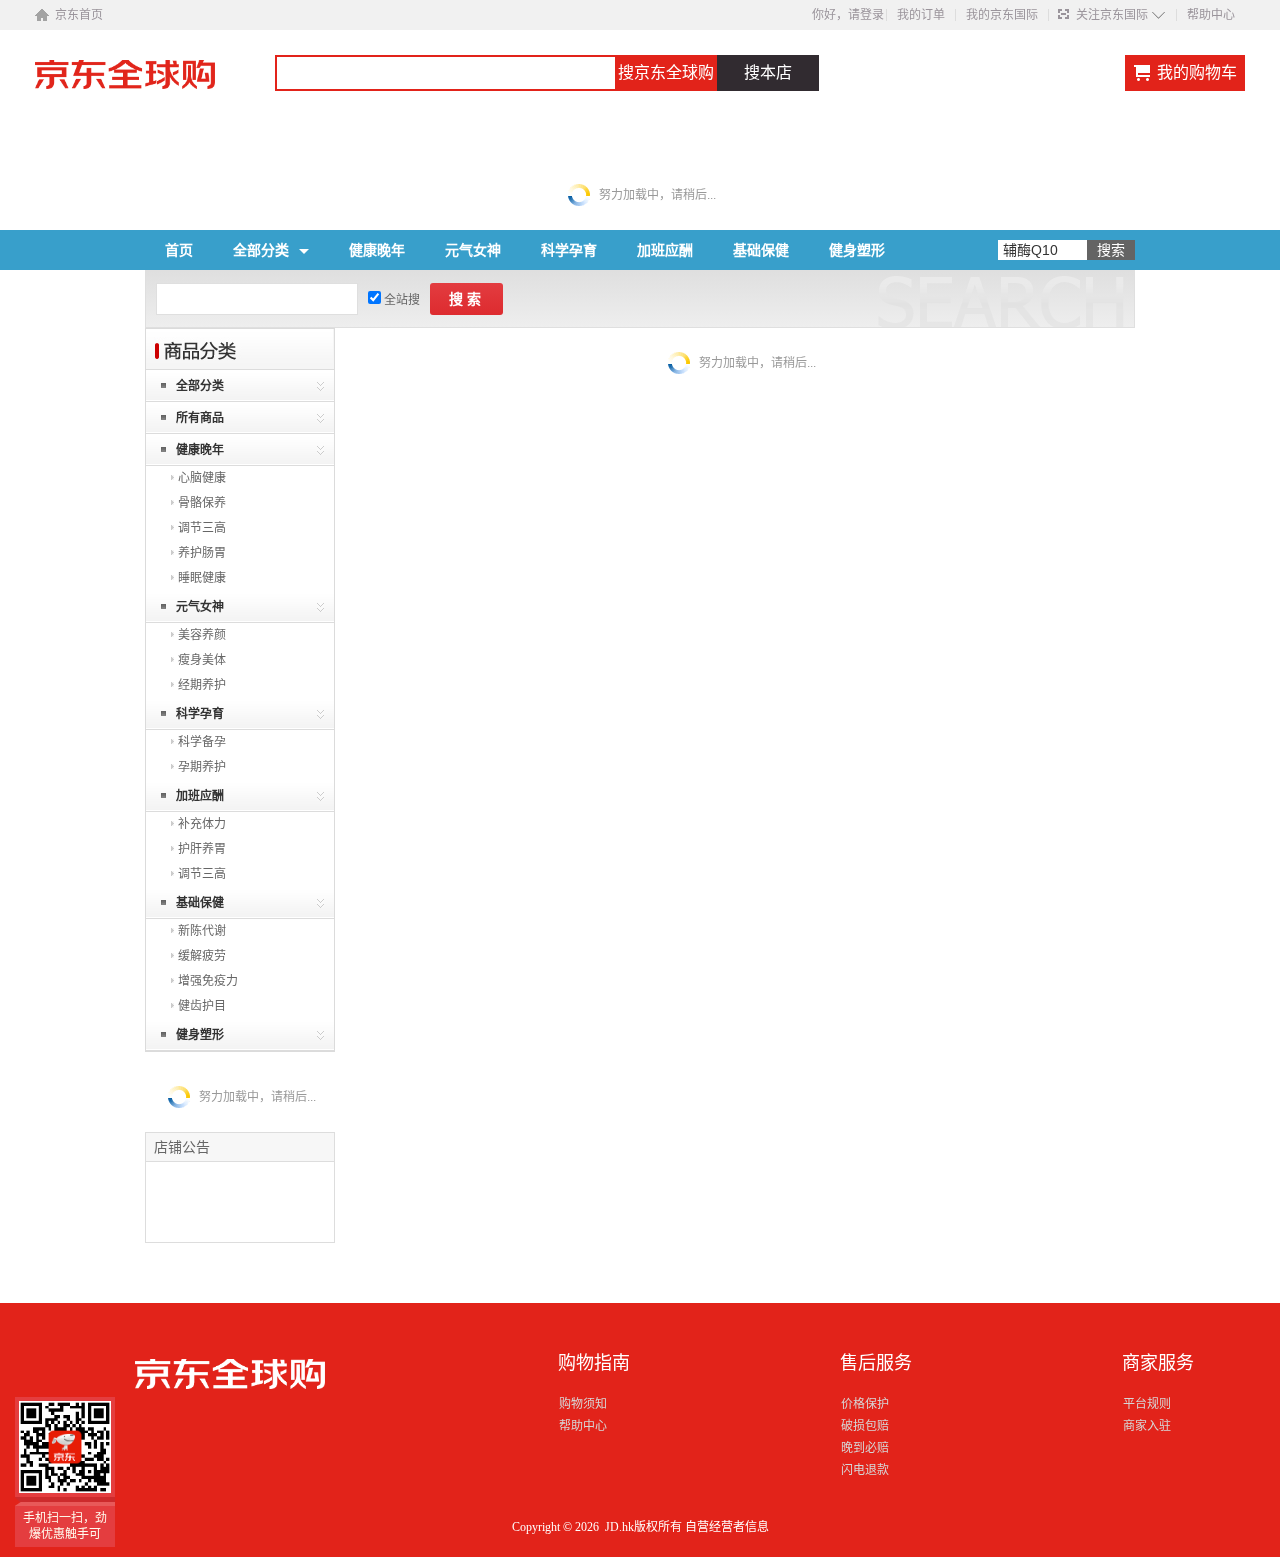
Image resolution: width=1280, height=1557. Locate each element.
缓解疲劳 (202, 956)
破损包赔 (865, 1426)
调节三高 (202, 528)
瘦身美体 (202, 660)
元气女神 (473, 250)
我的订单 (921, 15)
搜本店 (768, 72)
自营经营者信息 (727, 1527)
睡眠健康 (202, 578)
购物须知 (583, 1404)
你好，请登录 (848, 15)
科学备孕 (202, 742)
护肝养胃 (202, 849)
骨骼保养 (202, 503)
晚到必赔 (865, 1448)
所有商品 (200, 418)
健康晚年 (377, 250)
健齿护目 (202, 1006)
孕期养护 (202, 767)
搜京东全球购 (666, 72)
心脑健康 (202, 478)
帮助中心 (1211, 15)
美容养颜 (202, 635)
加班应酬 (665, 250)
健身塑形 (857, 250)
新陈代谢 (202, 931)
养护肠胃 (202, 553)
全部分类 (261, 250)
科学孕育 (569, 250)
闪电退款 (865, 1470)
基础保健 (761, 250)
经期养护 (202, 685)
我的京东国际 (1002, 15)
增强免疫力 (208, 981)
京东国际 (155, 84)
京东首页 (79, 15)
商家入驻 (1147, 1426)
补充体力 (202, 824)
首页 (179, 250)
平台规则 (1147, 1404)
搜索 (467, 299)
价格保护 (865, 1404)
